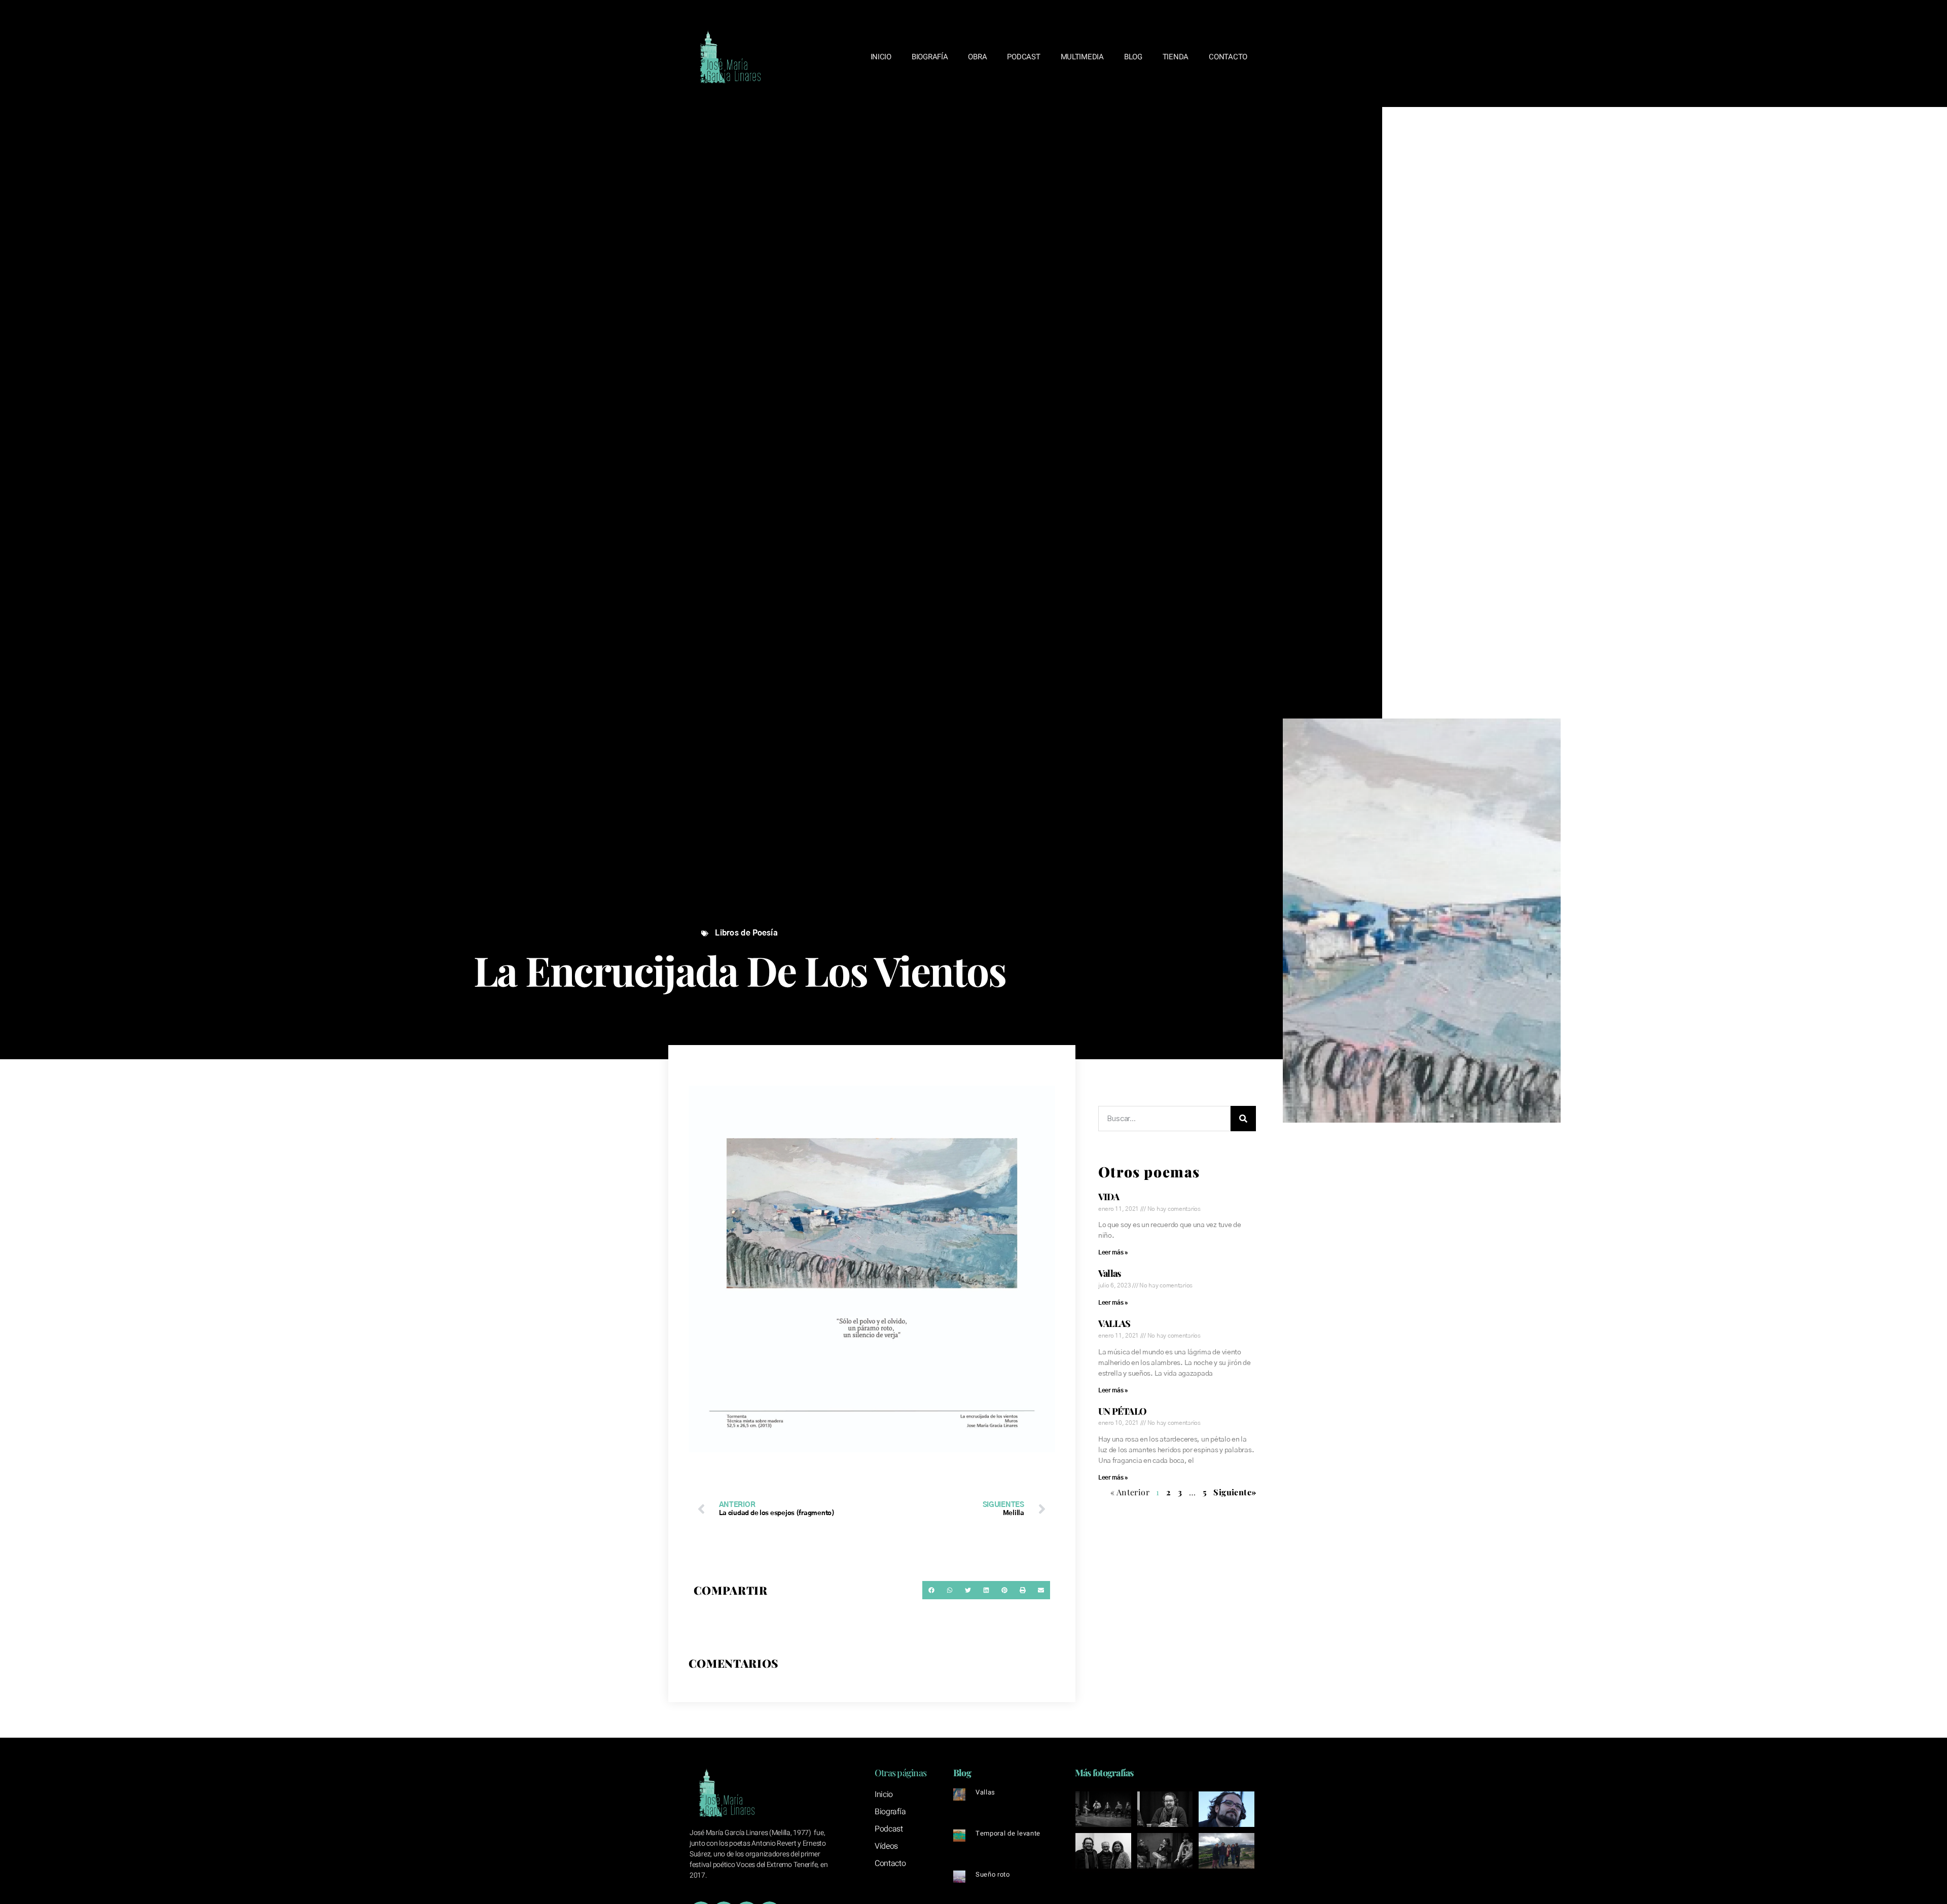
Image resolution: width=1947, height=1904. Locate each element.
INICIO (881, 57)
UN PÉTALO (1122, 1411)
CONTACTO (1228, 57)
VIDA (1109, 1197)
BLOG (1133, 57)
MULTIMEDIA (1082, 57)
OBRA (977, 57)
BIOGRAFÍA (930, 57)
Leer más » (1113, 1252)
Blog (962, 1773)
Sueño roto (993, 1874)
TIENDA (1176, 57)
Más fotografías (1104, 1773)
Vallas (1110, 1273)
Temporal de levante (1008, 1833)
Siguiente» (1235, 1492)
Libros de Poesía (746, 933)
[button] (931, 1590)
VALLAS (1114, 1323)
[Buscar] (1243, 1119)
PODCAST (1023, 57)
